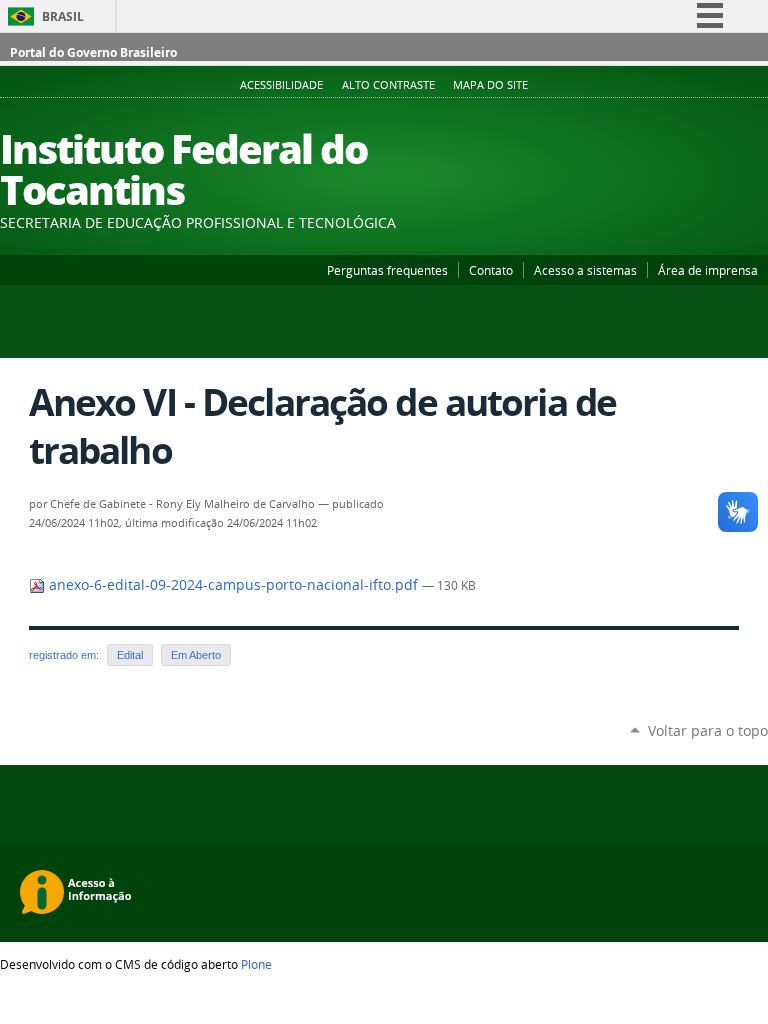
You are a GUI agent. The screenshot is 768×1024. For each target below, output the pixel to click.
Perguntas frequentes (387, 270)
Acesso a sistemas (585, 270)
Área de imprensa (708, 270)
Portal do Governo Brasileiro (93, 52)
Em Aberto (196, 655)
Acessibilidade (281, 85)
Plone (256, 964)
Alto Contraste (388, 85)
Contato (491, 270)
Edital (130, 655)
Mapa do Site (490, 85)
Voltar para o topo (708, 730)
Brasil (63, 16)
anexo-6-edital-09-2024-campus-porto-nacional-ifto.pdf (233, 585)
